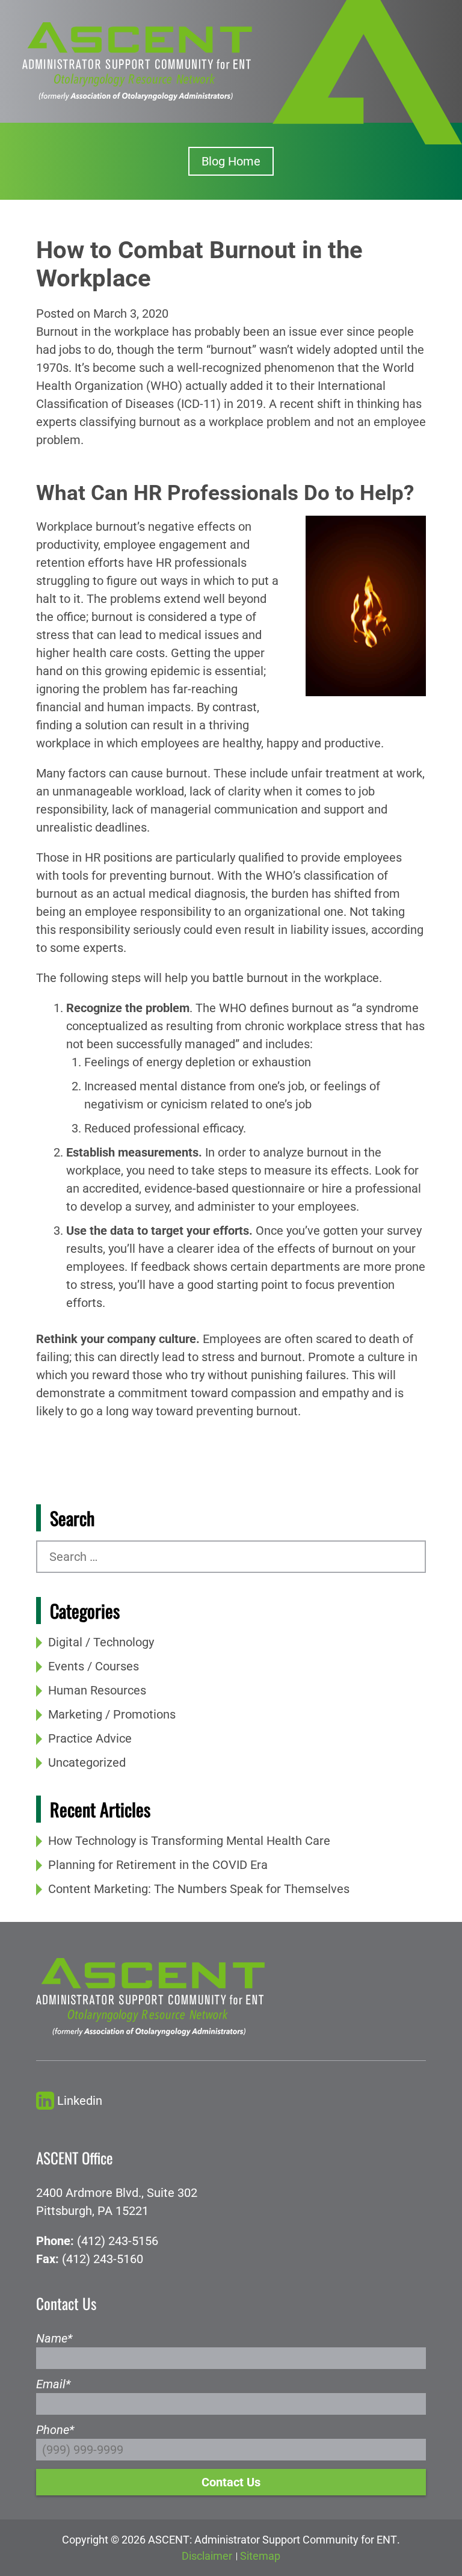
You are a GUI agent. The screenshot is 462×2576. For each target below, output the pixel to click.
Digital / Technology (101, 1642)
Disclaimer (207, 2556)
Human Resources (97, 1690)
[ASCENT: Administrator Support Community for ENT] (137, 60)
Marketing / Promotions (112, 1714)
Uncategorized (87, 1762)
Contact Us (231, 2482)
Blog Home (231, 161)
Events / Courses (94, 1666)
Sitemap (260, 2556)
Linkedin (80, 2101)
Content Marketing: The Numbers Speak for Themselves (199, 1889)
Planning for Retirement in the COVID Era (158, 1865)
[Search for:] (231, 1557)
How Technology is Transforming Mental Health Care (189, 1841)
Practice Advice (90, 1738)
